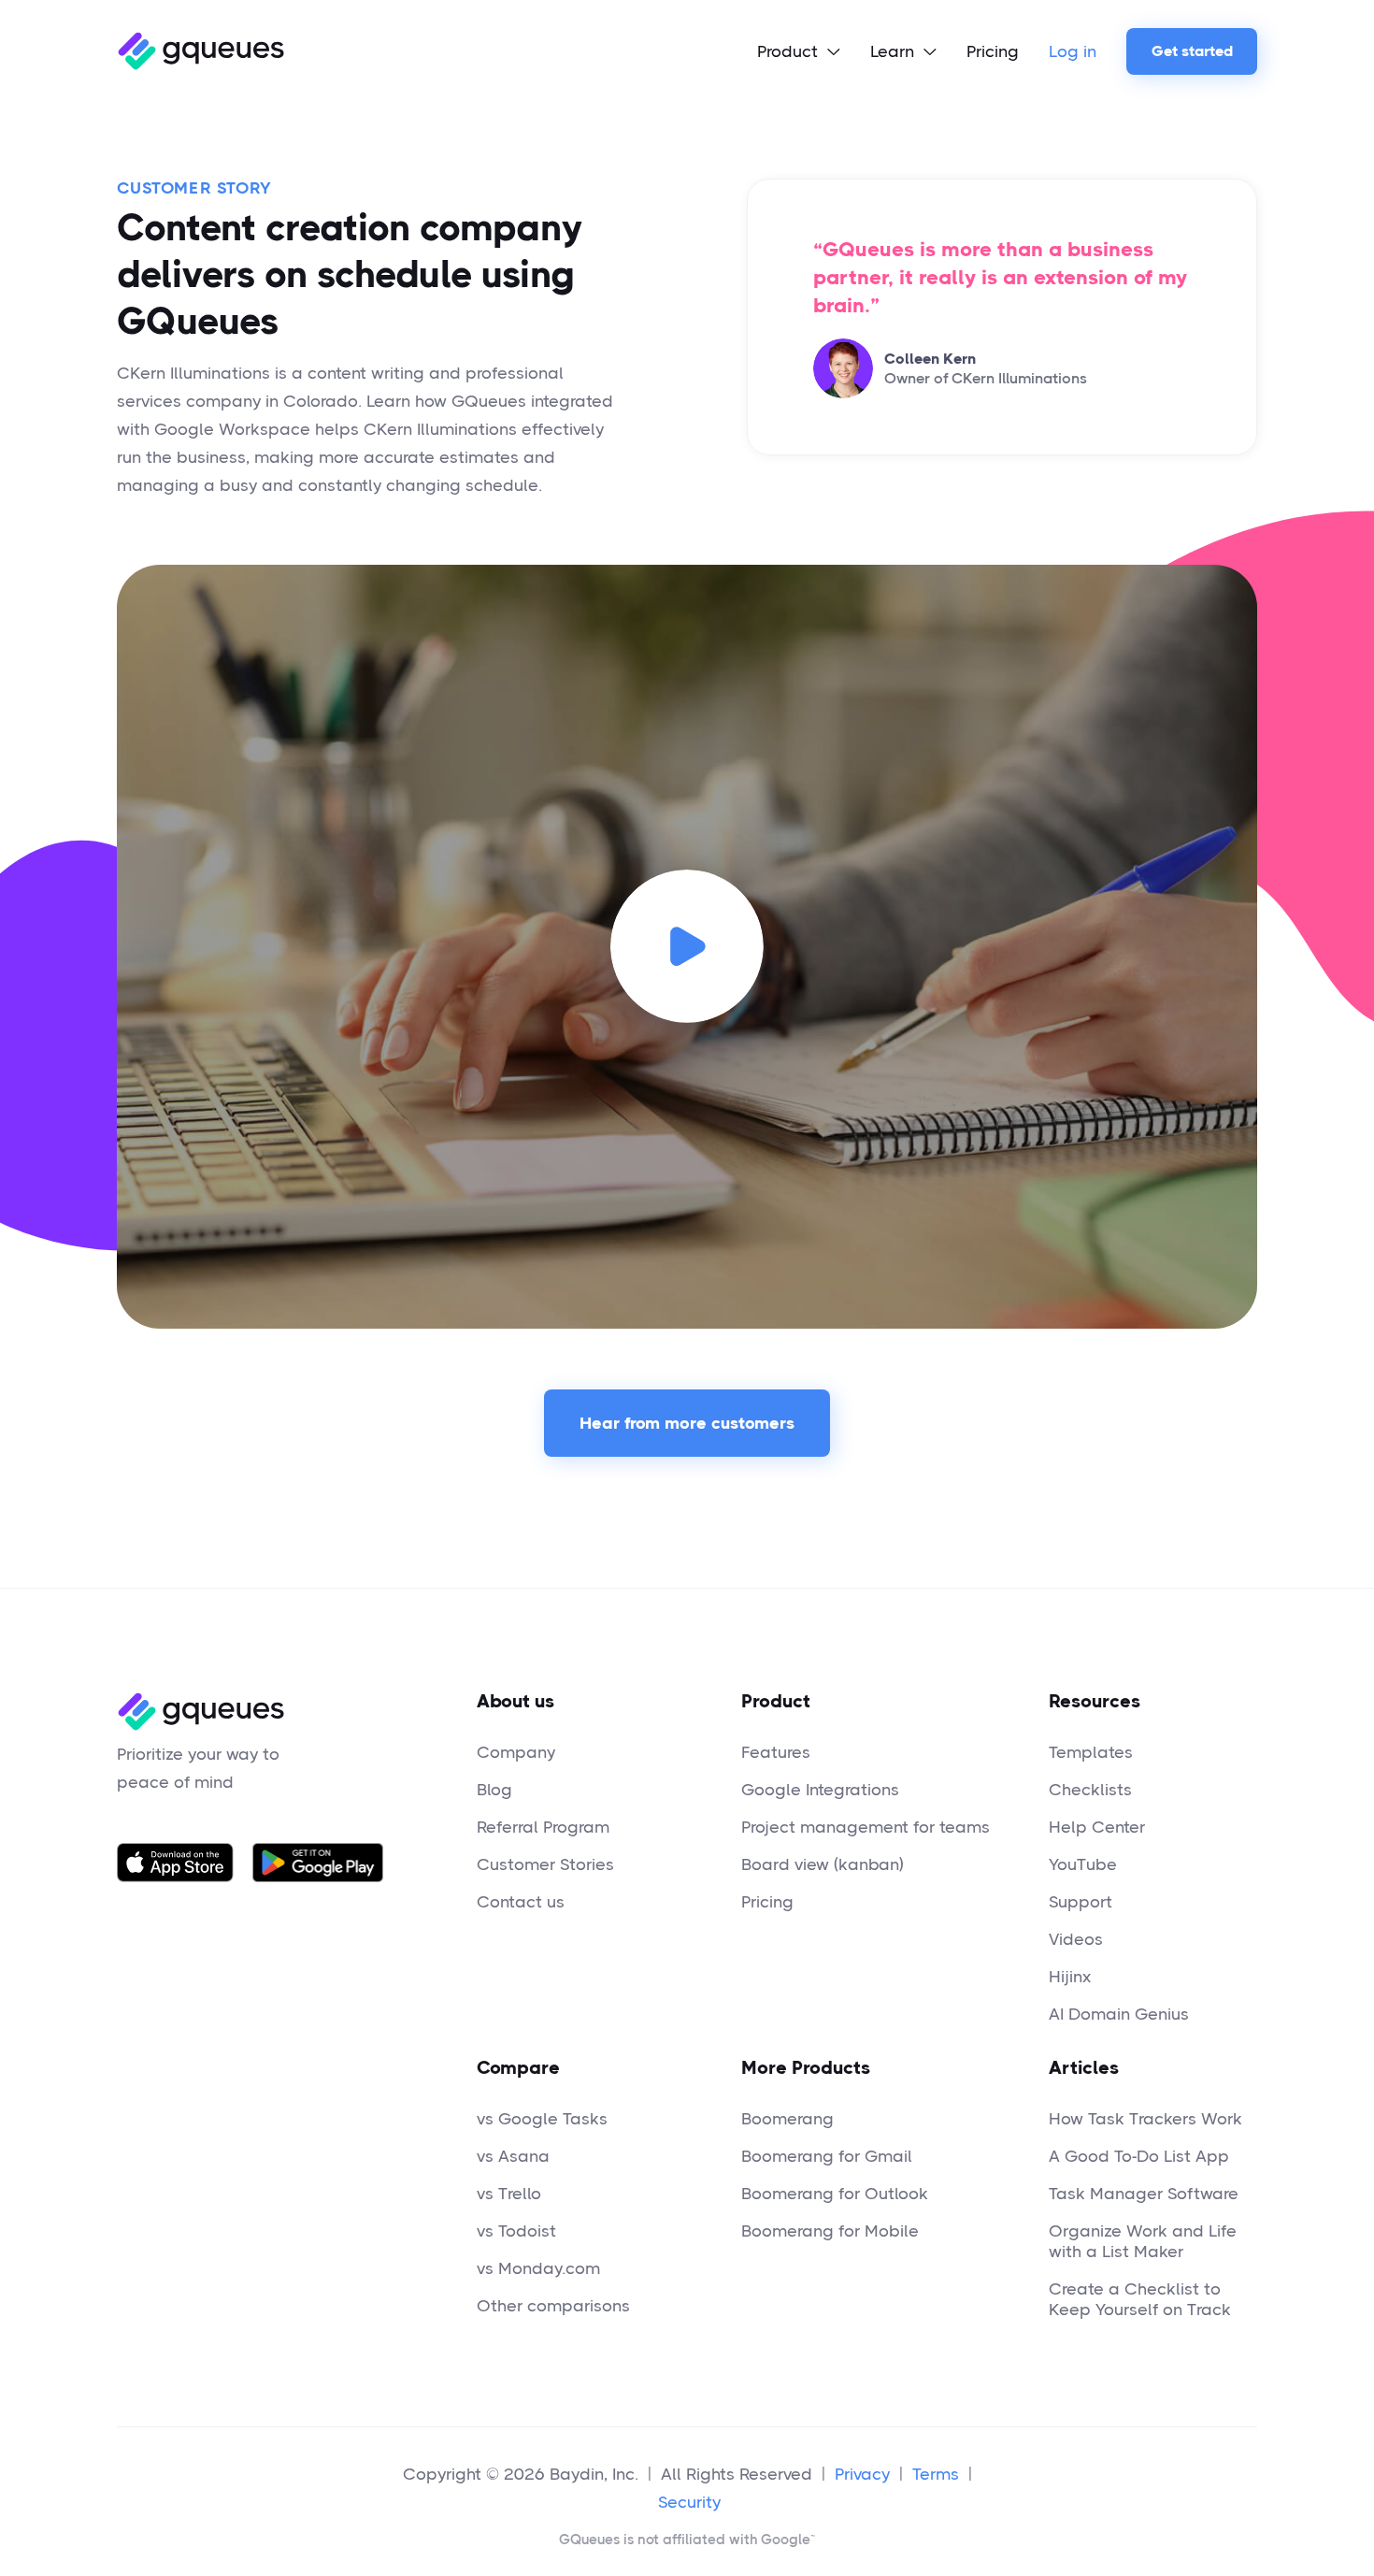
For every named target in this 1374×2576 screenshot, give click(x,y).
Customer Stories (545, 1864)
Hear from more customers (687, 1423)
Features (776, 1752)
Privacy (862, 2474)
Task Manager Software (1144, 2194)
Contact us (521, 1902)
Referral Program (543, 1827)
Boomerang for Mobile (830, 2231)
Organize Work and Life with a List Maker (1143, 2241)
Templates (1091, 1752)
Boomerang (787, 2119)
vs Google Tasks (542, 2119)
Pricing (993, 51)
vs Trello (509, 2194)
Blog (494, 1790)
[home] (200, 51)
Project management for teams (866, 1827)
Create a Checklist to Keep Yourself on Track (1140, 2299)
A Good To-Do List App (1139, 2156)
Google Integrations (820, 1790)
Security (689, 2502)
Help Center (1097, 1827)
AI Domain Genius (1119, 2014)
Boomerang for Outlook (835, 2194)
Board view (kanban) (823, 1864)
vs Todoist (516, 2231)
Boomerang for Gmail (827, 2156)
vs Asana (513, 2156)
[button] (799, 51)
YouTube (1083, 1864)
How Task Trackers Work (1145, 2119)
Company (516, 1752)
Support (1081, 1902)
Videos (1076, 1939)
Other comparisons (553, 2306)
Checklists (1090, 1790)
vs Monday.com (538, 2268)
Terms (936, 2474)
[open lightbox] (687, 947)
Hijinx (1070, 1977)
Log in (1073, 51)
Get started (1192, 51)
